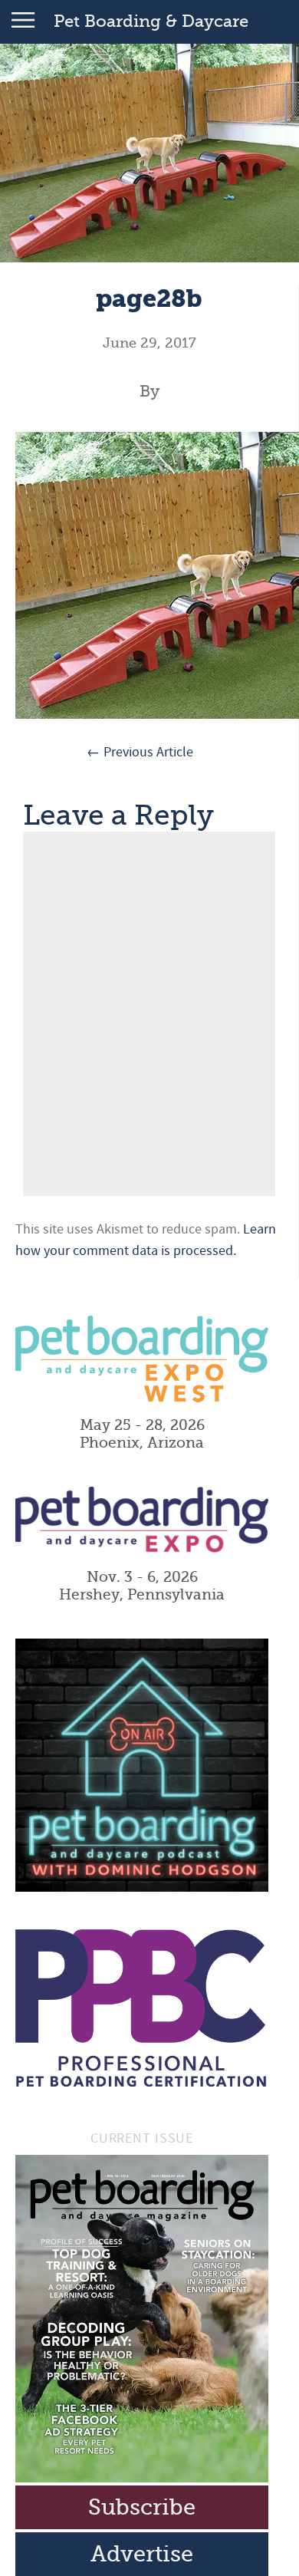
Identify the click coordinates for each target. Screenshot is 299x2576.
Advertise (142, 2554)
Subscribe (142, 2507)
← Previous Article (140, 752)
